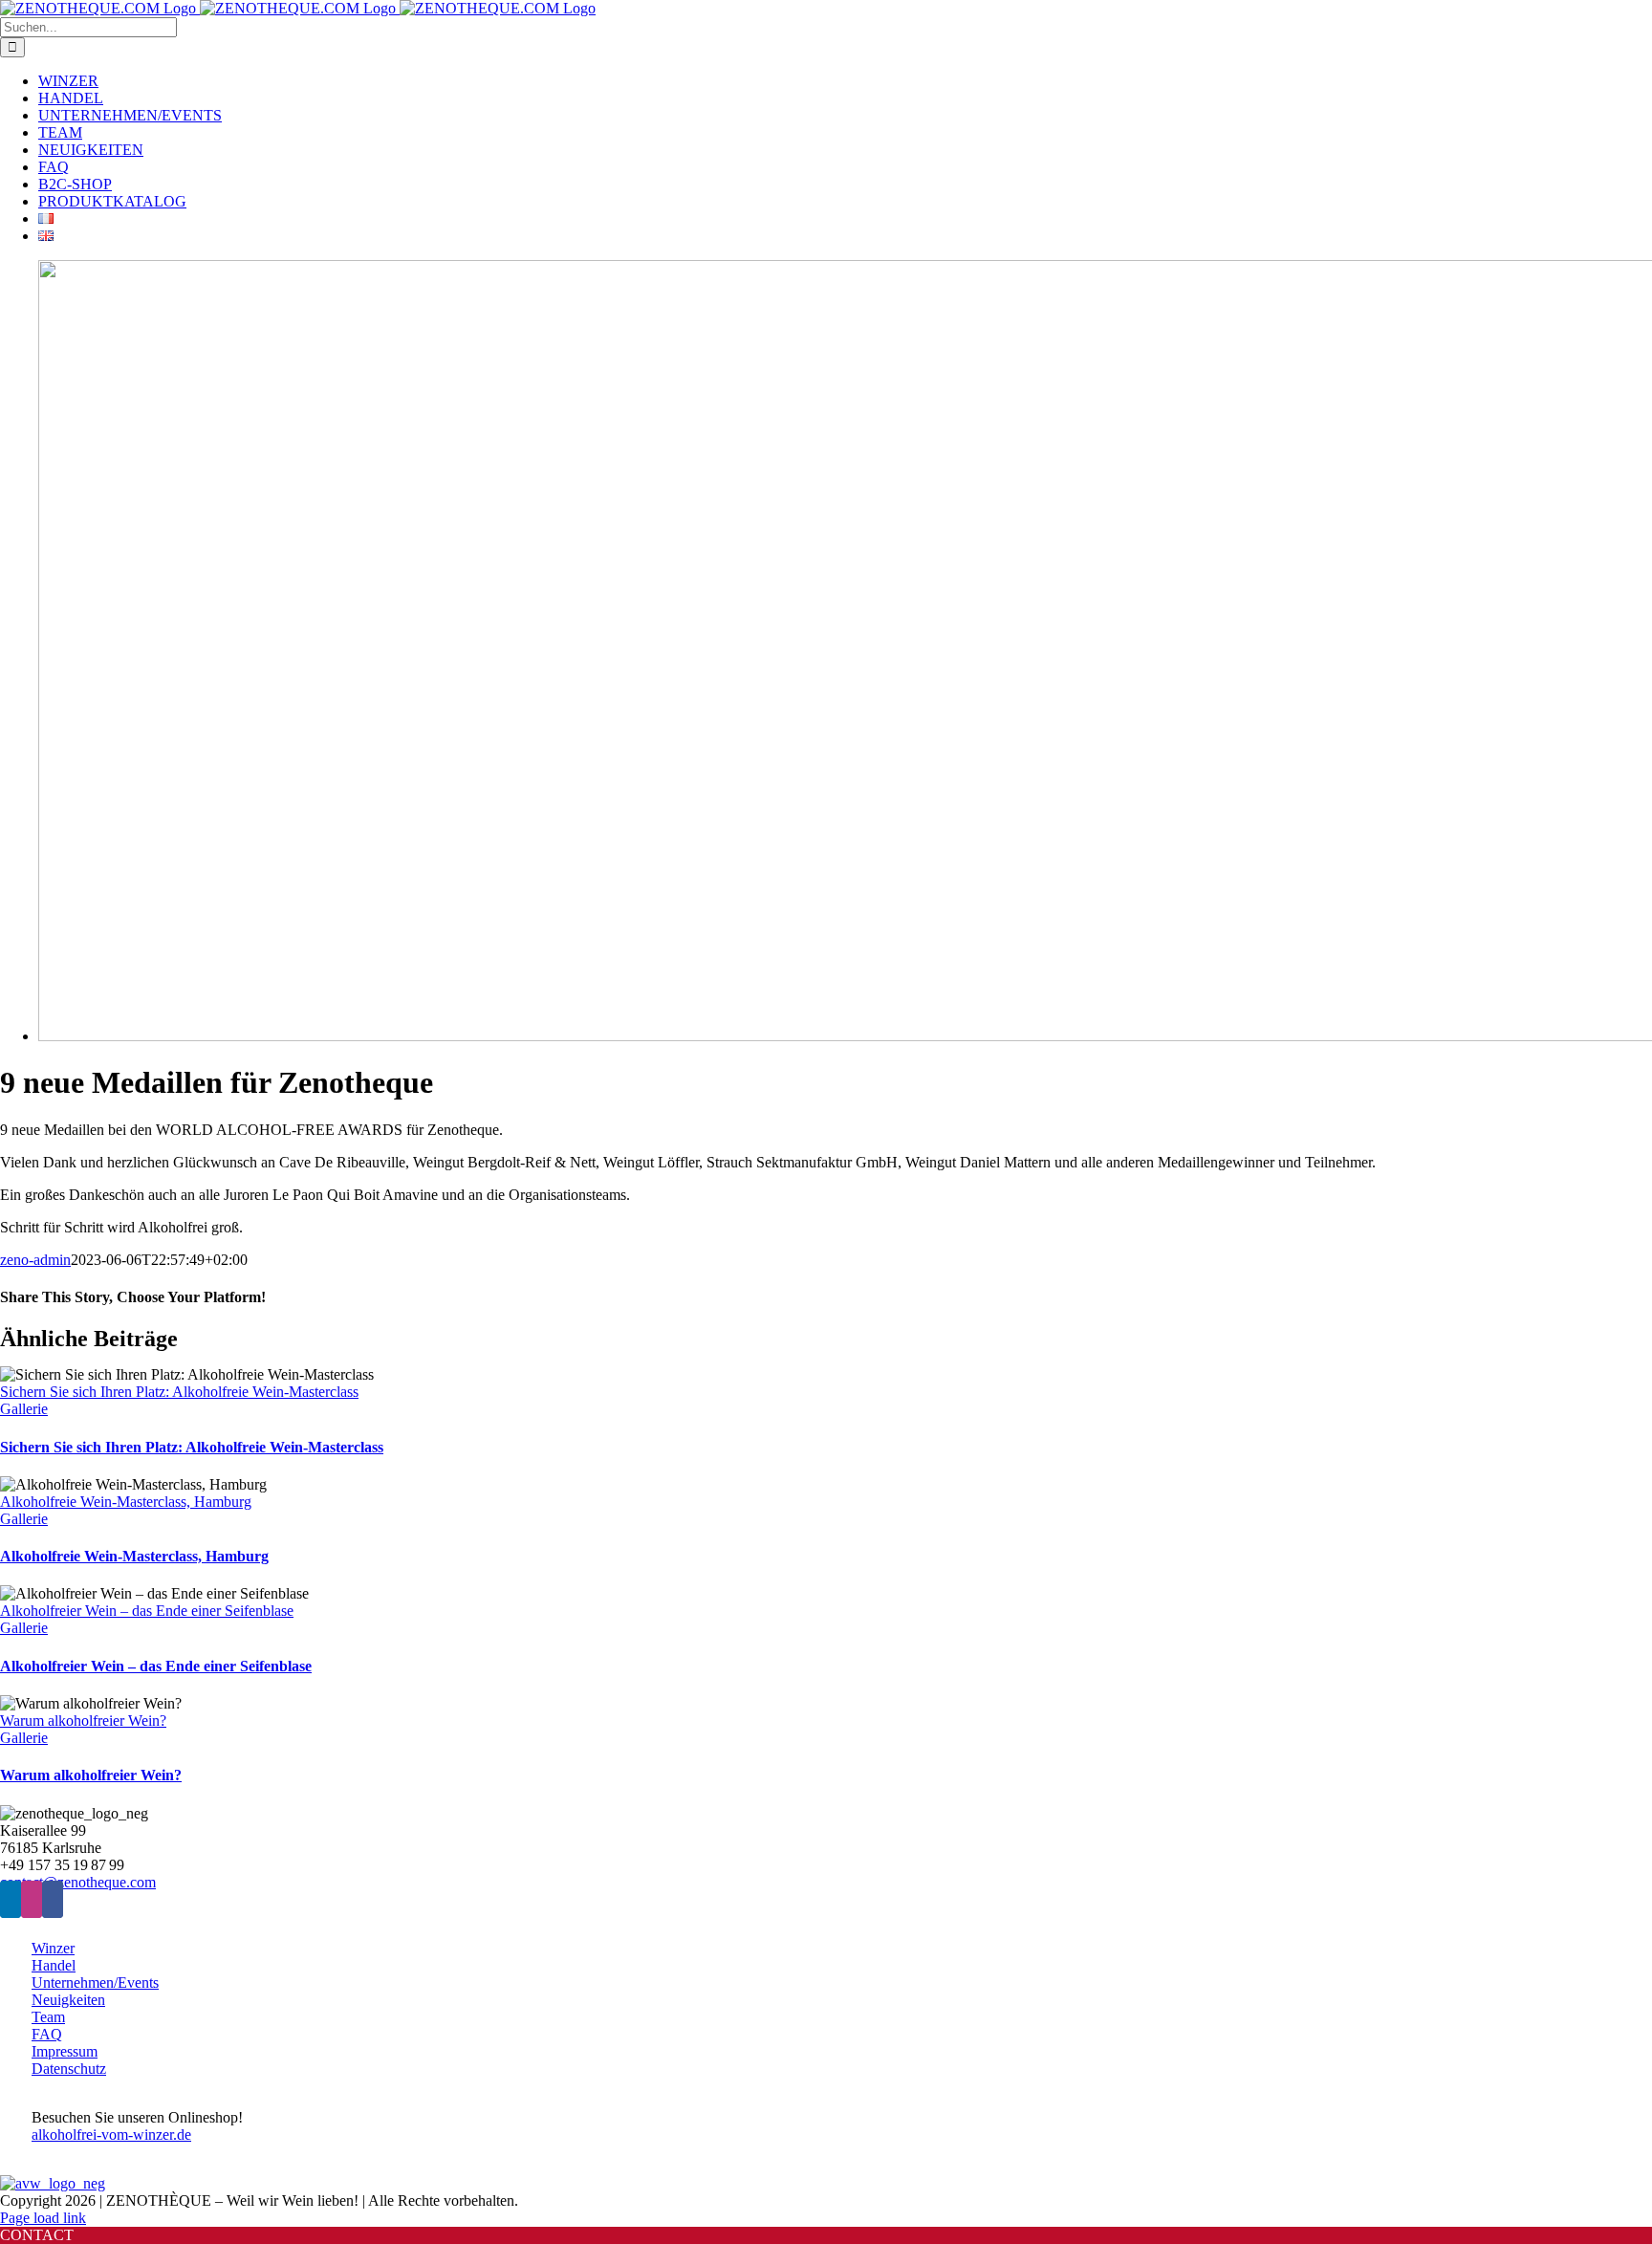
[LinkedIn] (11, 1899)
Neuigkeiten (68, 2000)
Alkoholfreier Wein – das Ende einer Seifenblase (147, 1611)
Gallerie (24, 1409)
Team (48, 2017)
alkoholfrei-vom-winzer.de (111, 2135)
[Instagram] (32, 1899)
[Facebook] (53, 1899)
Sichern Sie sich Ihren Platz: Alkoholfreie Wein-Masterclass (179, 1392)
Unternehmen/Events (95, 1983)
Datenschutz (69, 2069)
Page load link (43, 2218)
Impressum (65, 2051)
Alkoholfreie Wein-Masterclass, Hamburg (126, 1502)
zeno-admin (35, 1260)
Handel (54, 1965)
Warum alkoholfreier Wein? (83, 1721)
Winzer (53, 1948)
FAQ (47, 2034)
